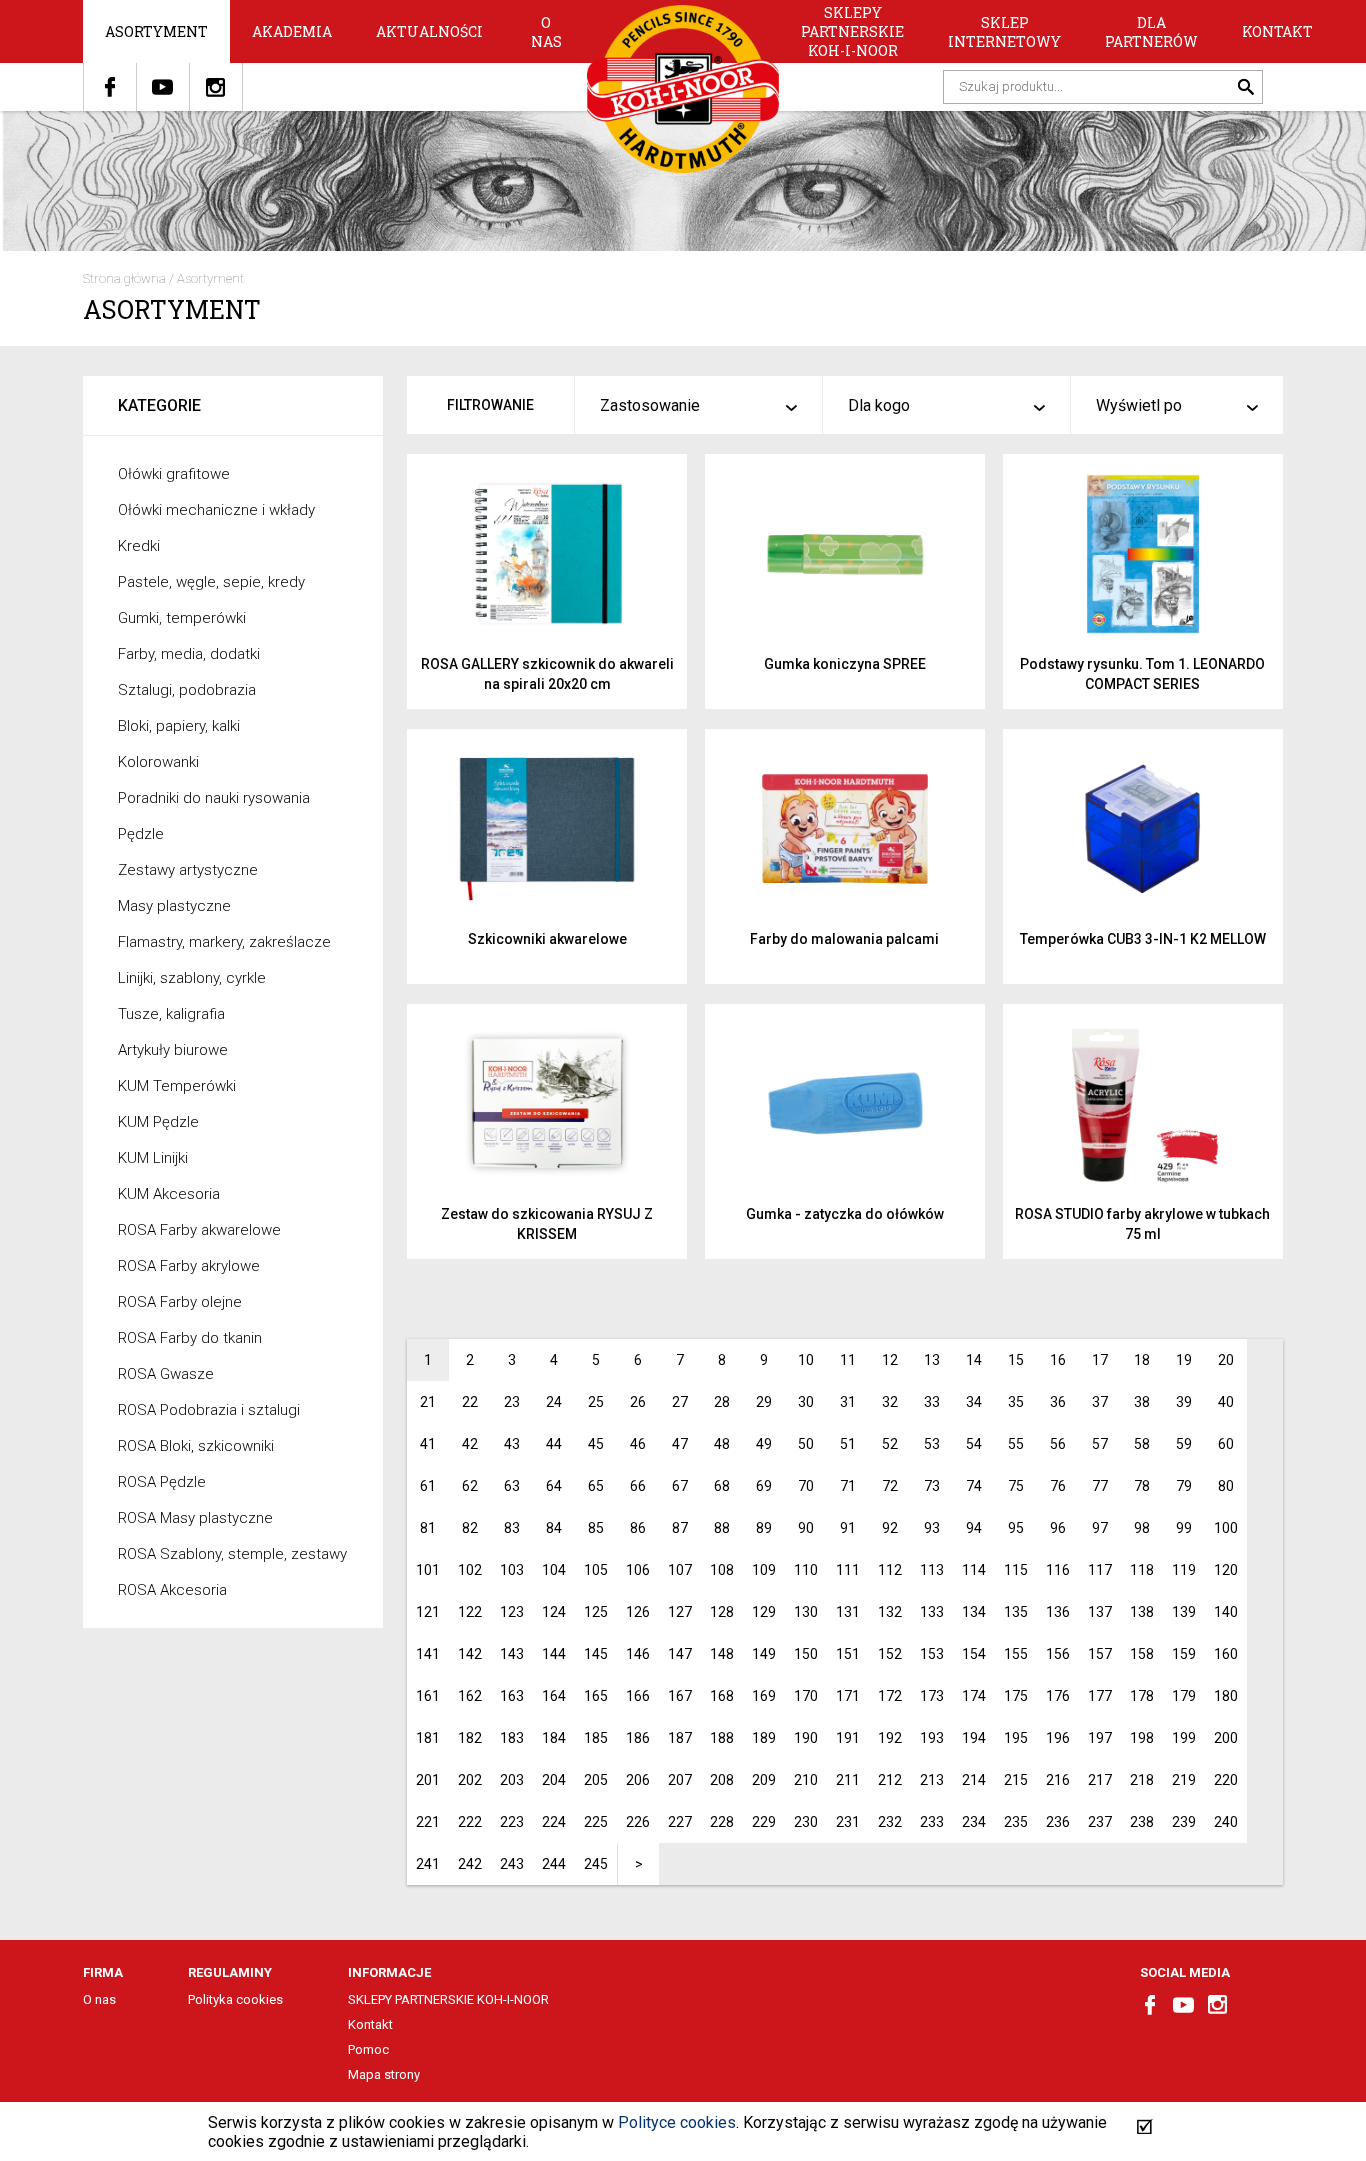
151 (848, 1654)
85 (596, 1528)
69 (764, 1486)
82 (470, 1528)
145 (596, 1654)
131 (848, 1612)
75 (1016, 1486)
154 (974, 1654)
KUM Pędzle (158, 1122)
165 (596, 1696)
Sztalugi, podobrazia (187, 690)
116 (1058, 1570)
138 (1142, 1612)
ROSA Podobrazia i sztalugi (209, 1410)
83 (512, 1528)
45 (596, 1444)
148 (722, 1654)
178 (1142, 1696)
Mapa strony (384, 2074)
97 (1100, 1528)
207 (680, 1780)
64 (554, 1486)
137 (1100, 1612)
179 (1184, 1696)
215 (1016, 1780)
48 (722, 1444)
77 (1100, 1486)
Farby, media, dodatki (189, 654)
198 (1142, 1738)
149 (764, 1654)
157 (1100, 1654)
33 (932, 1402)
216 (1058, 1780)
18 (1142, 1360)
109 (764, 1570)
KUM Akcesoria (169, 1194)
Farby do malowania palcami (844, 939)
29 (764, 1402)
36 (1058, 1402)
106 (638, 1570)
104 (554, 1570)
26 (638, 1402)
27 (680, 1402)
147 (680, 1654)
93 (932, 1528)
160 (1226, 1654)
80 (1226, 1486)
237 (1100, 1822)
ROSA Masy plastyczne (195, 1518)
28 (722, 1402)
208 (722, 1780)
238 (1142, 1822)
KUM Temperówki (177, 1086)
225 (596, 1822)
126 (638, 1612)
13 (932, 1360)
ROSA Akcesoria (172, 1590)
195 (1016, 1738)
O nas (546, 32)
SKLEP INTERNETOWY (1004, 32)
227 (680, 1822)
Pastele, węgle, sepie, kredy (211, 582)
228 (722, 1822)
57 (1100, 1444)
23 (512, 1402)
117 (1100, 1570)
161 (428, 1696)
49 (764, 1444)
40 (1226, 1402)
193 (932, 1738)
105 (596, 1570)
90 (806, 1528)
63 (512, 1486)
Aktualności (429, 31)
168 (722, 1696)
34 (974, 1402)
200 (1226, 1738)
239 (1184, 1822)
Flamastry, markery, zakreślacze (224, 942)
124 (554, 1612)
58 (1142, 1444)
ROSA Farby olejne (180, 1302)
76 (1058, 1486)
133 (932, 1612)
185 (596, 1738)
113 (932, 1570)
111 (848, 1570)
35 (1016, 1402)
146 (638, 1654)
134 (974, 1612)
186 (638, 1738)
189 (764, 1738)
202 (470, 1780)
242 (470, 1864)
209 (764, 1780)
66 (638, 1486)
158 (1142, 1654)
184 (554, 1738)
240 (1226, 1822)
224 (554, 1822)
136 (1058, 1612)
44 (554, 1444)
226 (638, 1822)
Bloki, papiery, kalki (179, 726)
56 (1058, 1444)
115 (1016, 1570)
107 (680, 1570)
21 (428, 1402)
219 (1184, 1780)
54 (974, 1444)
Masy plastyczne (174, 906)
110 (806, 1570)
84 (554, 1528)
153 (932, 1654)
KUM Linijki (153, 1158)
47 (680, 1444)
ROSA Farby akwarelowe (199, 1230)
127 (680, 1612)
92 (890, 1528)
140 (1226, 1612)
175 (1016, 1696)
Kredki (139, 546)
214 (974, 1780)
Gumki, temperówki (182, 618)
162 (470, 1696)
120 (1226, 1570)
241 (428, 1864)
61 (428, 1486)
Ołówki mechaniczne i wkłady (216, 510)
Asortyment (156, 31)
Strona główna (124, 278)
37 (1100, 1402)
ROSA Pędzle (162, 1482)
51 (848, 1444)
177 (1100, 1696)
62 (470, 1486)
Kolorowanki (158, 762)
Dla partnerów (1151, 32)
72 (890, 1486)
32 (890, 1402)
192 (890, 1738)
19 (1184, 1360)
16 (1058, 1360)
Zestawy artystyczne (188, 870)
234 (974, 1822)
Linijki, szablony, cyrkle (192, 978)
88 (722, 1528)
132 (890, 1612)
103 (512, 1570)
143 (512, 1654)
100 (1226, 1528)
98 (1142, 1528)
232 (890, 1822)
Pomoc (368, 2049)
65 (596, 1486)
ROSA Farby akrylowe (189, 1266)
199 (1184, 1738)
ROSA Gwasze (166, 1374)
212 (890, 1780)
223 (512, 1822)
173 (932, 1696)
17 (1100, 1360)
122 (470, 1612)
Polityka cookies (235, 1999)
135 (1016, 1612)
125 (596, 1612)
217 (1100, 1780)
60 (1226, 1444)
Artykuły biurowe (173, 1050)
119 (1184, 1570)
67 (680, 1486)
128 (722, 1612)
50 (806, 1444)
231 (848, 1822)
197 (1100, 1738)
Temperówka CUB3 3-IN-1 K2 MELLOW (1143, 939)
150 (806, 1654)
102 (470, 1570)
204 (554, 1780)
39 (1184, 1402)
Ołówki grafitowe (174, 474)
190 (806, 1738)
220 (1226, 1780)
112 (890, 1570)
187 (680, 1738)
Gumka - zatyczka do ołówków (845, 1214)
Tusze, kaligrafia (171, 1014)
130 (806, 1612)
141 (428, 1654)
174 (974, 1696)
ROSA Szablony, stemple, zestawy (232, 1554)
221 (428, 1822)
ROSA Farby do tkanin (190, 1338)
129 (764, 1612)
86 (638, 1528)
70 (806, 1486)
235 (1016, 1822)
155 (1016, 1654)
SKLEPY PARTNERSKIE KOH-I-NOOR (852, 31)
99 (1184, 1528)
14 (974, 1360)
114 (974, 1570)
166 (638, 1696)
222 (470, 1822)
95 (1016, 1528)
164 (554, 1696)
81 (428, 1528)
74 (974, 1486)
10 (806, 1360)
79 (1184, 1486)
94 (974, 1528)
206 (638, 1780)
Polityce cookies (677, 2122)
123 (512, 1612)
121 (428, 1612)
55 (1016, 1444)
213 (932, 1780)
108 (722, 1570)
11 (848, 1360)
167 (680, 1696)
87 (680, 1528)
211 (848, 1780)
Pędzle (141, 834)
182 (470, 1738)
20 (1226, 1360)
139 (1184, 1612)
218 (1142, 1780)
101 (428, 1570)
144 (554, 1654)
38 (1142, 1402)
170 (806, 1696)
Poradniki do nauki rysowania (214, 798)
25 (596, 1402)
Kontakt (1277, 31)
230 (806, 1822)
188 (722, 1738)
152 (890, 1654)
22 (470, 1402)
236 (1058, 1822)
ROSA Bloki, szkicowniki (196, 1446)
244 (554, 1864)
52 (890, 1444)
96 (1058, 1528)
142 (470, 1654)
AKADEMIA (292, 31)
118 (1142, 1570)
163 (512, 1696)
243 (512, 1864)
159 (1184, 1654)
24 (554, 1402)
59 (1184, 1444)
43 (512, 1444)
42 (470, 1444)
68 (722, 1486)
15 (1016, 1360)
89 (764, 1528)
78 (1142, 1486)
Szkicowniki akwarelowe (547, 939)
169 (764, 1696)
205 (596, 1780)
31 (848, 1402)
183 (512, 1738)
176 (1058, 1696)
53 (932, 1444)
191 (848, 1738)
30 (806, 1402)
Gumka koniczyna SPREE (845, 664)
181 (428, 1738)
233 (932, 1822)
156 (1058, 1654)
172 (890, 1696)
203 (512, 1780)
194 (974, 1738)
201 (428, 1780)
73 (932, 1486)
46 (638, 1444)
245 (596, 1864)
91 (848, 1528)
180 (1226, 1696)
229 (764, 1822)
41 (428, 1444)
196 (1058, 1738)
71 (848, 1486)
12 (890, 1360)
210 (806, 1780)
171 (848, 1696)
